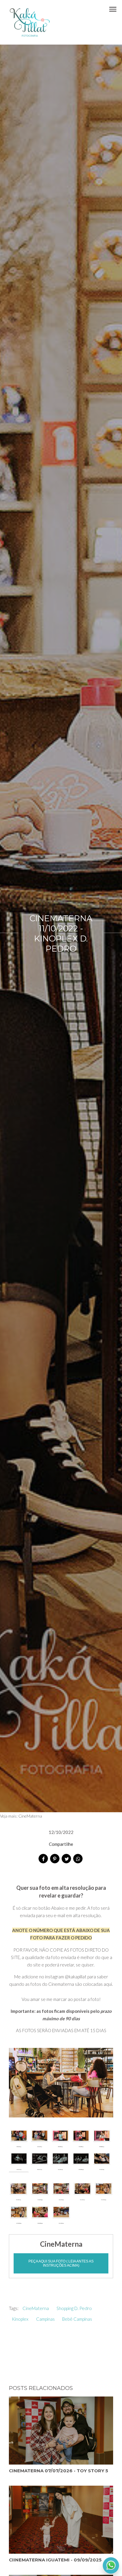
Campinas (45, 2319)
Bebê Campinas (77, 2319)
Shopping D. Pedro (74, 2308)
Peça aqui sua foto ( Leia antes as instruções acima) (61, 2263)
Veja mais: (9, 1816)
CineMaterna (30, 1816)
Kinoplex (20, 2319)
